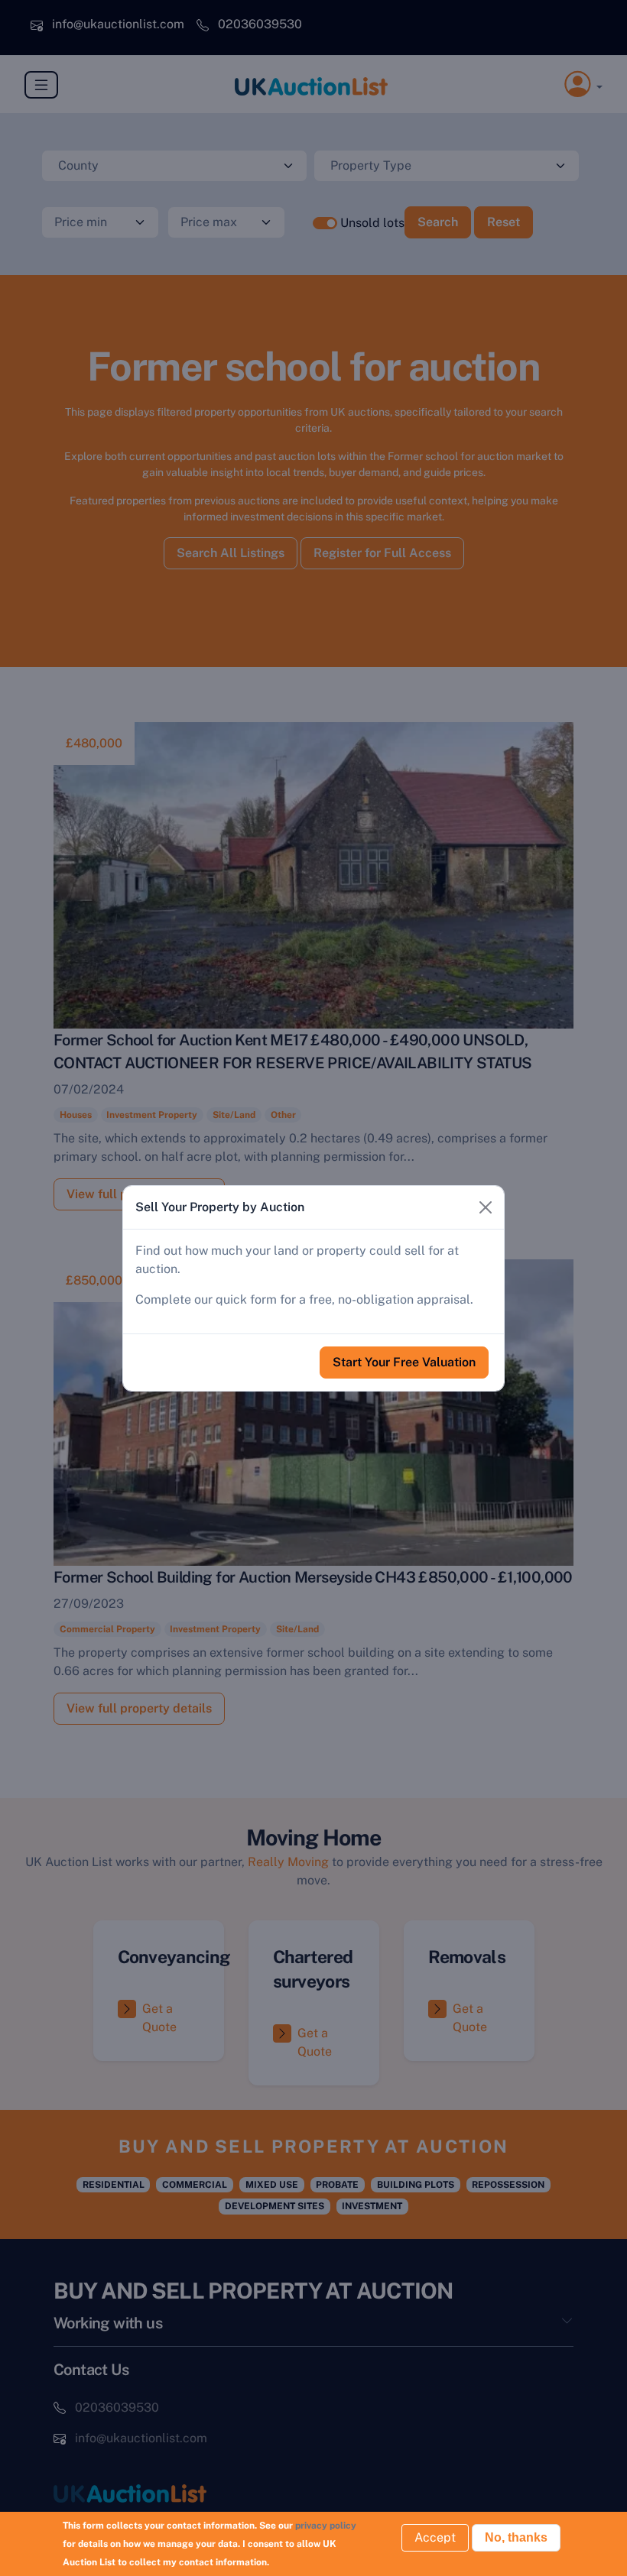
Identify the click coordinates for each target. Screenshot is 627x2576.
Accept (435, 2537)
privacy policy (326, 2526)
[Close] (486, 1207)
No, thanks (516, 2537)
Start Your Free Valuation (404, 1362)
